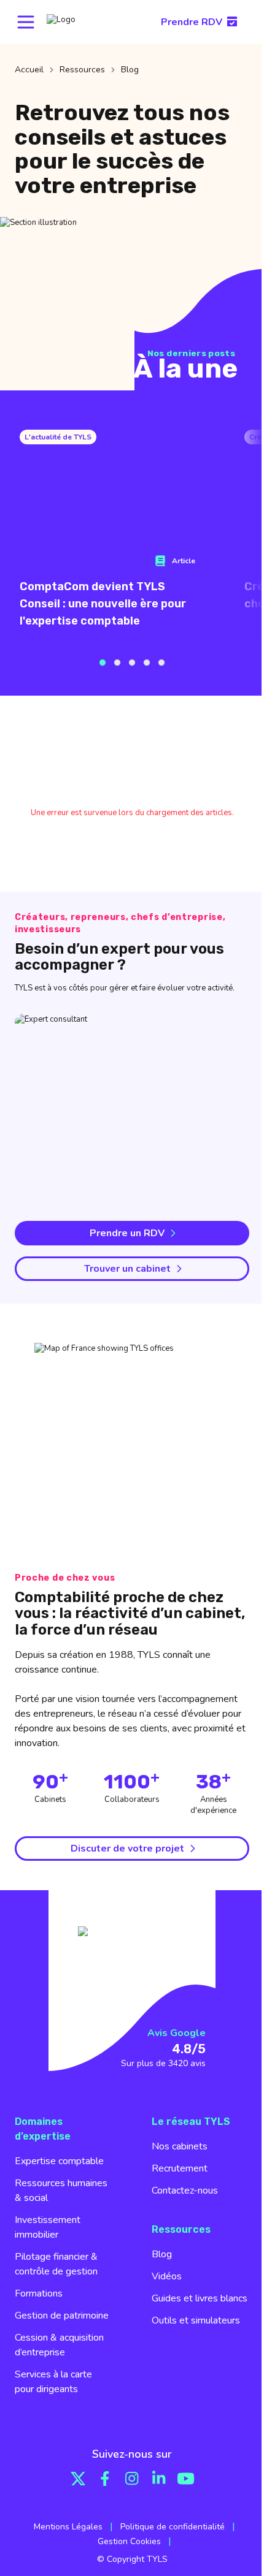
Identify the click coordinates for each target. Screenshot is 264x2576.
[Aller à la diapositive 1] (103, 663)
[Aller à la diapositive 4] (147, 663)
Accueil (29, 70)
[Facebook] (105, 2479)
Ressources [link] (82, 70)
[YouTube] (186, 2479)
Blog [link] (130, 70)
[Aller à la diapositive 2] (117, 663)
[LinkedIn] (159, 2479)
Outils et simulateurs (196, 2320)
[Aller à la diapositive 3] (132, 663)
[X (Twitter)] (78, 2479)
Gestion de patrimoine (62, 2316)
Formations (39, 2293)
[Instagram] (132, 2479)
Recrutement (180, 2168)
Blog (162, 2254)
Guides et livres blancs (200, 2298)
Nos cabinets (180, 2146)
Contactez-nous (185, 2190)
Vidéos (167, 2276)
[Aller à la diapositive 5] (161, 663)
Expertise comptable (59, 2161)
